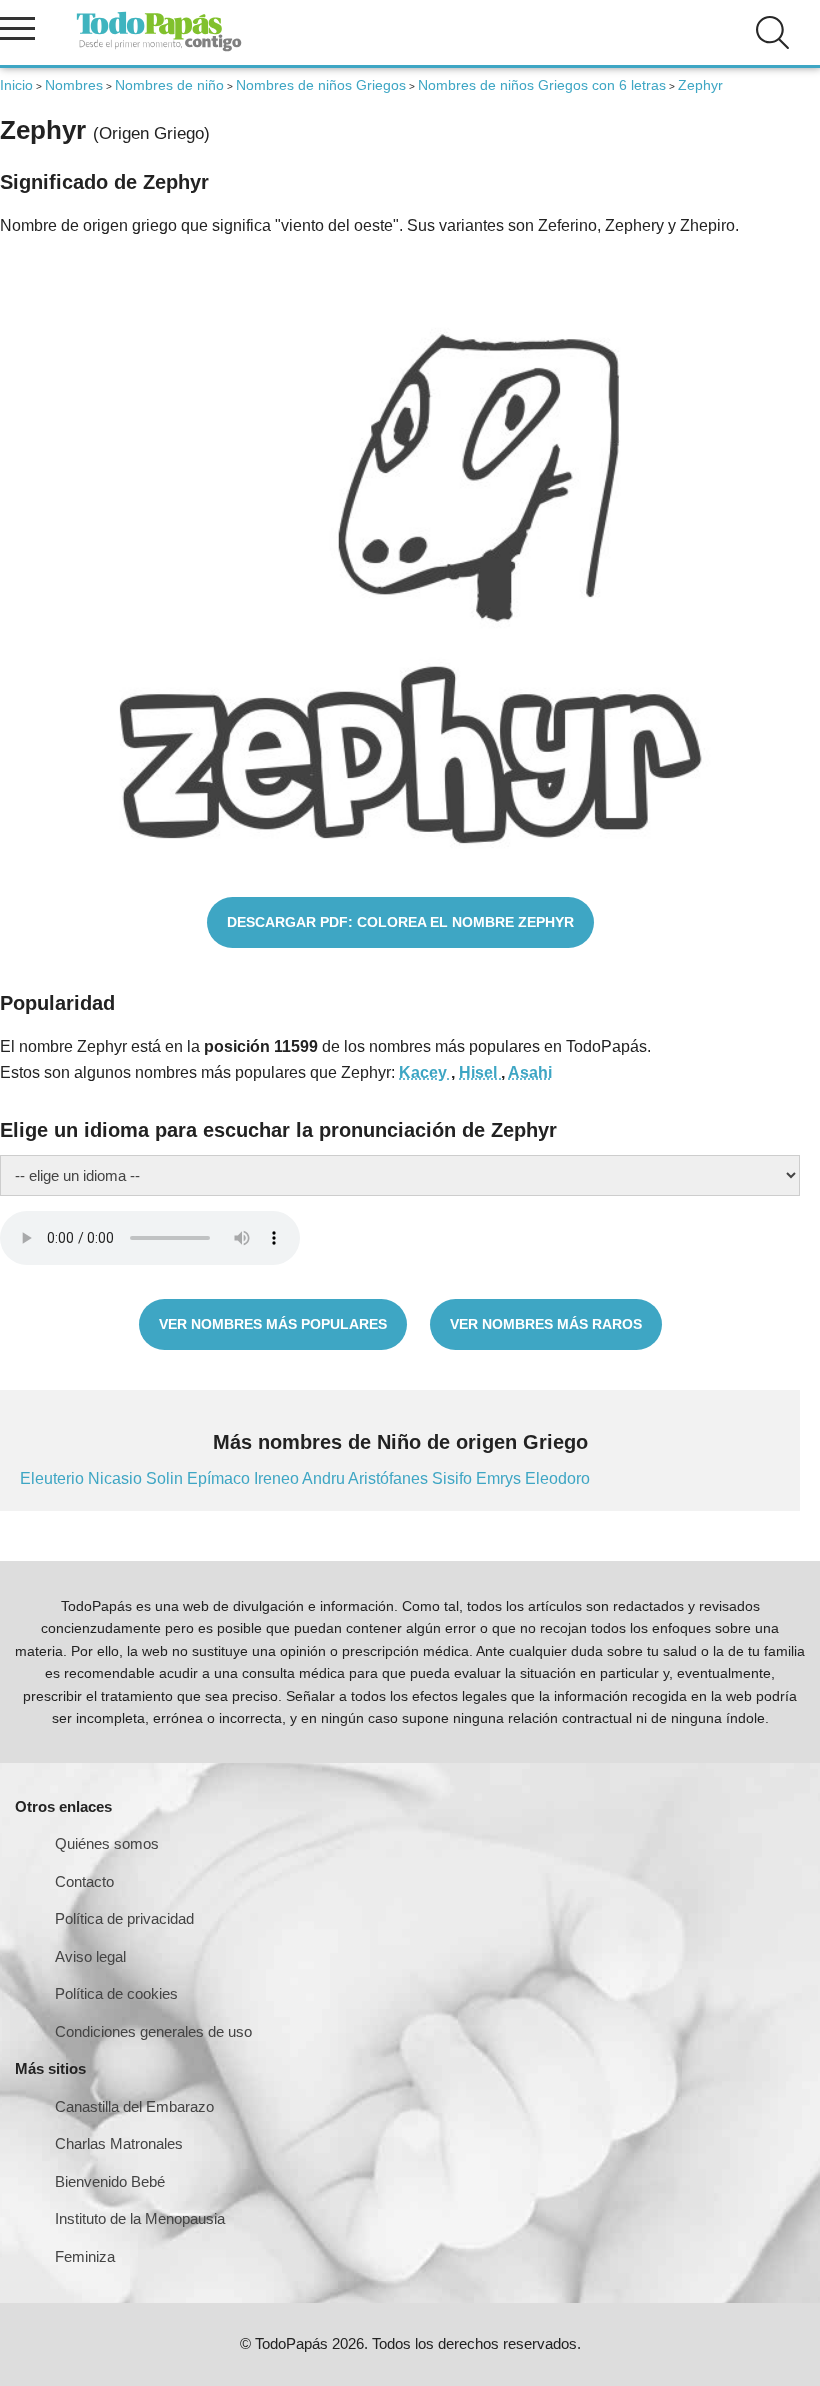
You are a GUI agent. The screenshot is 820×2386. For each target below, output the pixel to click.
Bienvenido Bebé (110, 2181)
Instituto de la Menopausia (140, 2218)
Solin (166, 1478)
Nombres (74, 85)
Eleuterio (54, 1478)
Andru (325, 1478)
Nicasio (117, 1478)
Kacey (425, 1072)
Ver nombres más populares (273, 1324)
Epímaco (220, 1478)
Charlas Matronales (119, 2143)
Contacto (84, 1881)
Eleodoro (557, 1478)
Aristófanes (390, 1478)
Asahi (530, 1072)
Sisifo (454, 1478)
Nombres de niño (169, 85)
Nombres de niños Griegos (321, 85)
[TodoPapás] (159, 48)
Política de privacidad (124, 1918)
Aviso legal (90, 1956)
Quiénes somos (107, 1843)
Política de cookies (116, 1993)
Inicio (16, 85)
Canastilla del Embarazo (134, 2106)
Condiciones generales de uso (153, 2031)
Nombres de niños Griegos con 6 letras (542, 85)
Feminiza (85, 2256)
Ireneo (278, 1478)
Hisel (480, 1072)
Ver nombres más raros (546, 1324)
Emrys (500, 1478)
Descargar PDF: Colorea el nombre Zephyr (400, 922)
